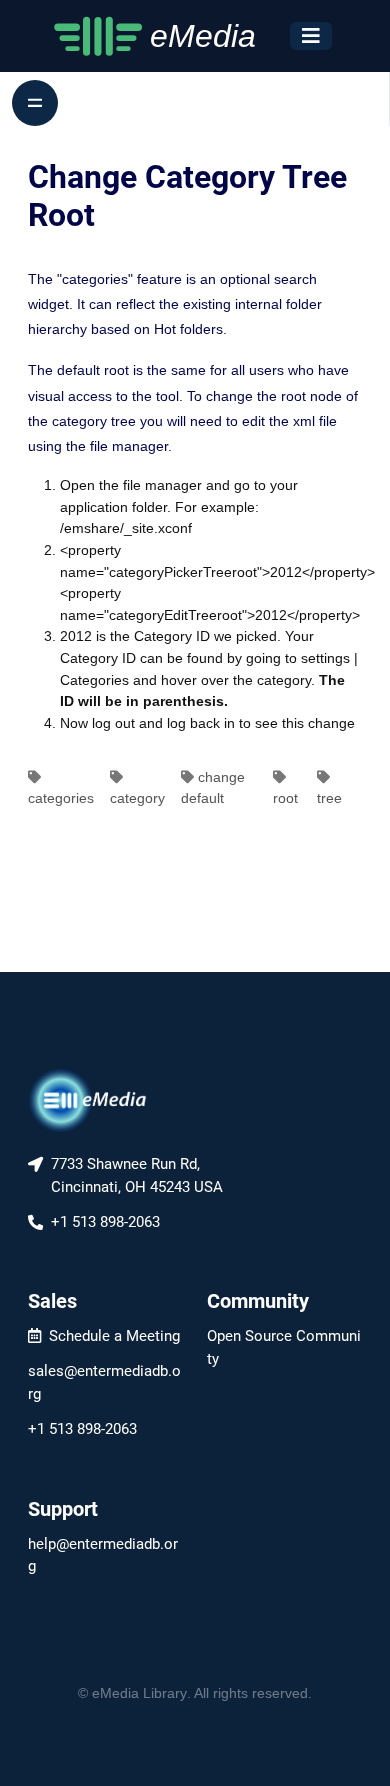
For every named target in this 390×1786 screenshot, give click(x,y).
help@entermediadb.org (103, 1555)
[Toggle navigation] (311, 36)
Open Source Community (284, 1347)
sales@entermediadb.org (104, 1382)
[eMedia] (88, 1099)
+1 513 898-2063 (82, 1429)
